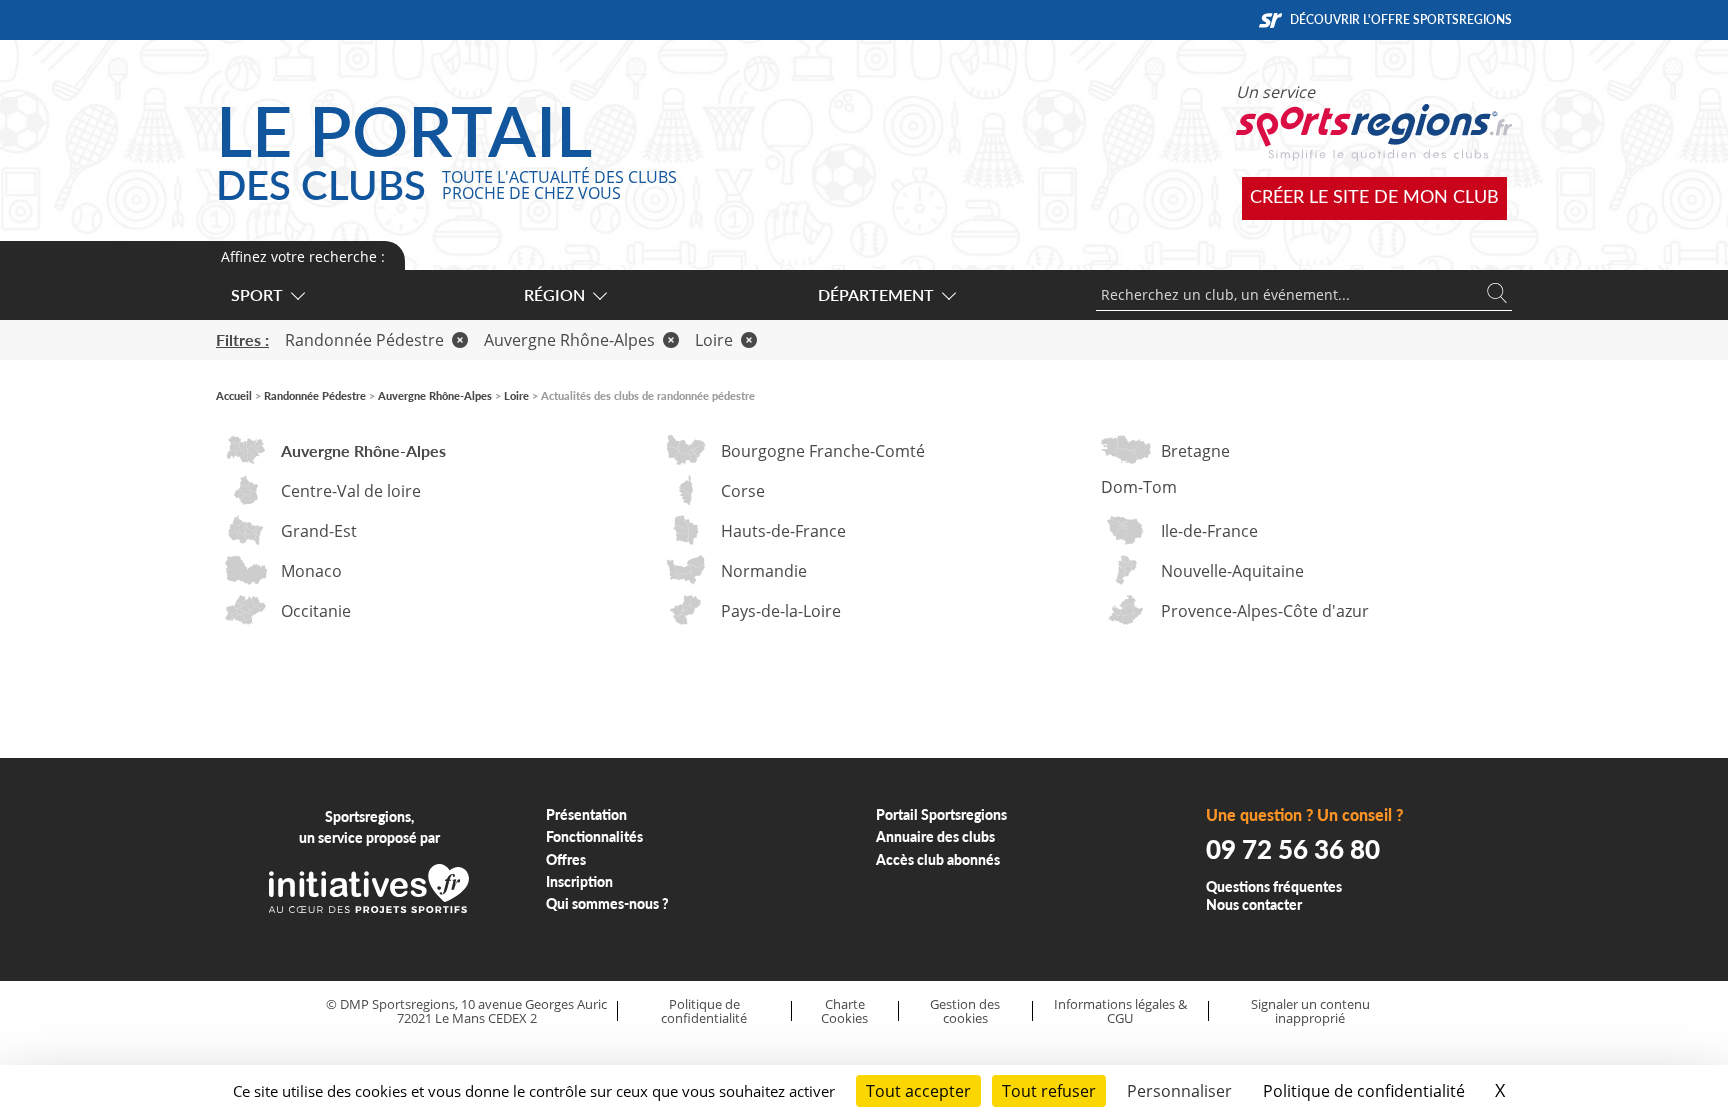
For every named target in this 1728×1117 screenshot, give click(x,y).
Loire (714, 340)
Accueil (234, 395)
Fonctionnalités (594, 836)
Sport (257, 294)
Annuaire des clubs (935, 836)
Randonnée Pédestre (364, 340)
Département (876, 294)
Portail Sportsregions (941, 814)
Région (554, 294)
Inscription (579, 881)
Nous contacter (1254, 904)
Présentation (586, 814)
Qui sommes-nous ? (607, 903)
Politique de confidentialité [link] (1364, 1091)
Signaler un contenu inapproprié (1310, 1011)
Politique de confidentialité (704, 1011)
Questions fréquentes (1274, 886)
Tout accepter (918, 1091)
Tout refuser (1049, 1091)
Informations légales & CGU (1120, 1011)
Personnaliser (1179, 1091)
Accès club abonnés (938, 859)
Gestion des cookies (965, 1011)
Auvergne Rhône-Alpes (569, 340)
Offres (566, 859)
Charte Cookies (844, 1011)
